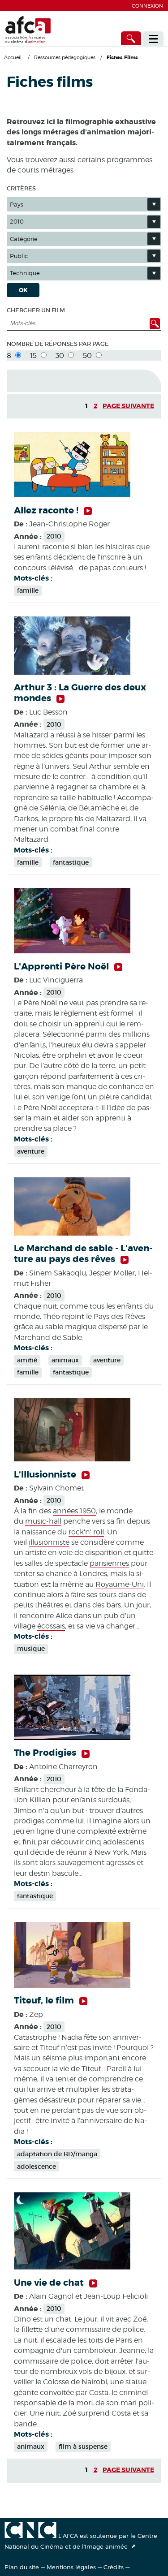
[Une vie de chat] (72, 2267)
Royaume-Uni (120, 1584)
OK (23, 290)
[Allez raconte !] (72, 495)
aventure (31, 1151)
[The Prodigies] (72, 1738)
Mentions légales (71, 2567)
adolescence (37, 2167)
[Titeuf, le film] (72, 1985)
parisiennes (109, 1563)
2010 (54, 536)
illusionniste (49, 1542)
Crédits (114, 2567)
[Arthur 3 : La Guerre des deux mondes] (72, 672)
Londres (93, 1574)
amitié (27, 1360)
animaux (65, 1360)
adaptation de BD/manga (57, 2154)
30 (61, 355)
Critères (21, 188)
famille (28, 590)
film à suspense (83, 2447)
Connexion (147, 6)
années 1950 (74, 1511)
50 (88, 355)
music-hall (43, 1521)
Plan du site (22, 2567)
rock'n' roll (86, 1532)
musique (31, 1649)
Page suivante (128, 406)
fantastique (71, 862)
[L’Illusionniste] (72, 1459)
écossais (51, 1626)
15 (34, 355)
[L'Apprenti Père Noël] (72, 951)
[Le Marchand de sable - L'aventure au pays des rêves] (72, 1233)
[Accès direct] (131, 38)
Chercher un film (36, 310)
